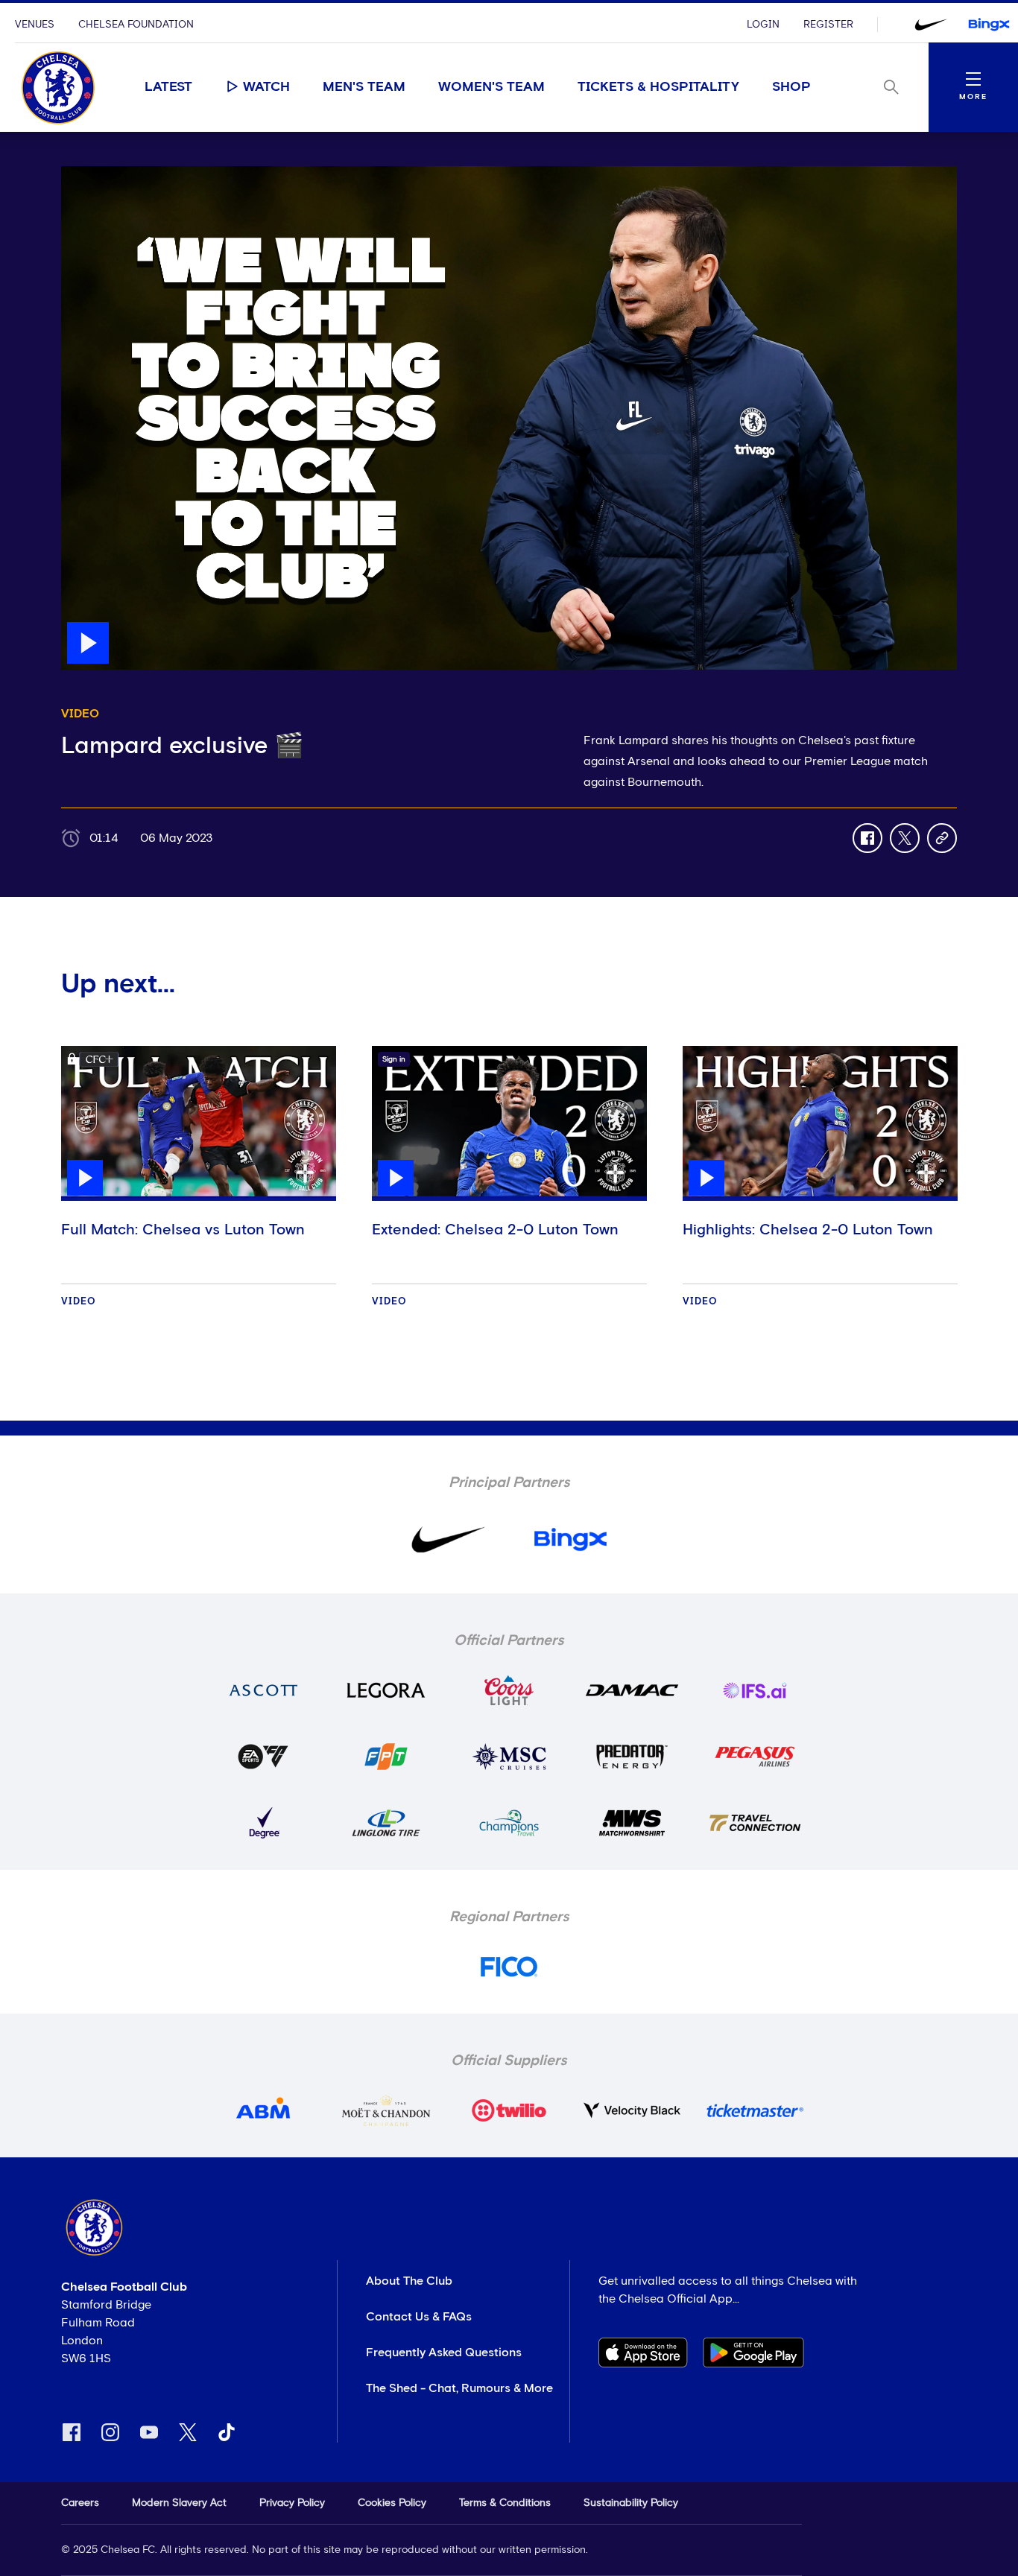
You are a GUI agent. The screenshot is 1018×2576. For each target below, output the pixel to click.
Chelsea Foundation (136, 25)
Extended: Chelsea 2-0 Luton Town (495, 1230)
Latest (168, 87)
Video (79, 1302)
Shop (791, 87)
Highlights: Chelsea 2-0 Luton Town (808, 1230)
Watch (266, 87)
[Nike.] (931, 25)
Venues (35, 25)
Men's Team (364, 87)
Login (763, 25)
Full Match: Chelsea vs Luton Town (183, 1230)
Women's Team (491, 87)
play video (91, 174)
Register (828, 25)
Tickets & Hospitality (658, 87)
